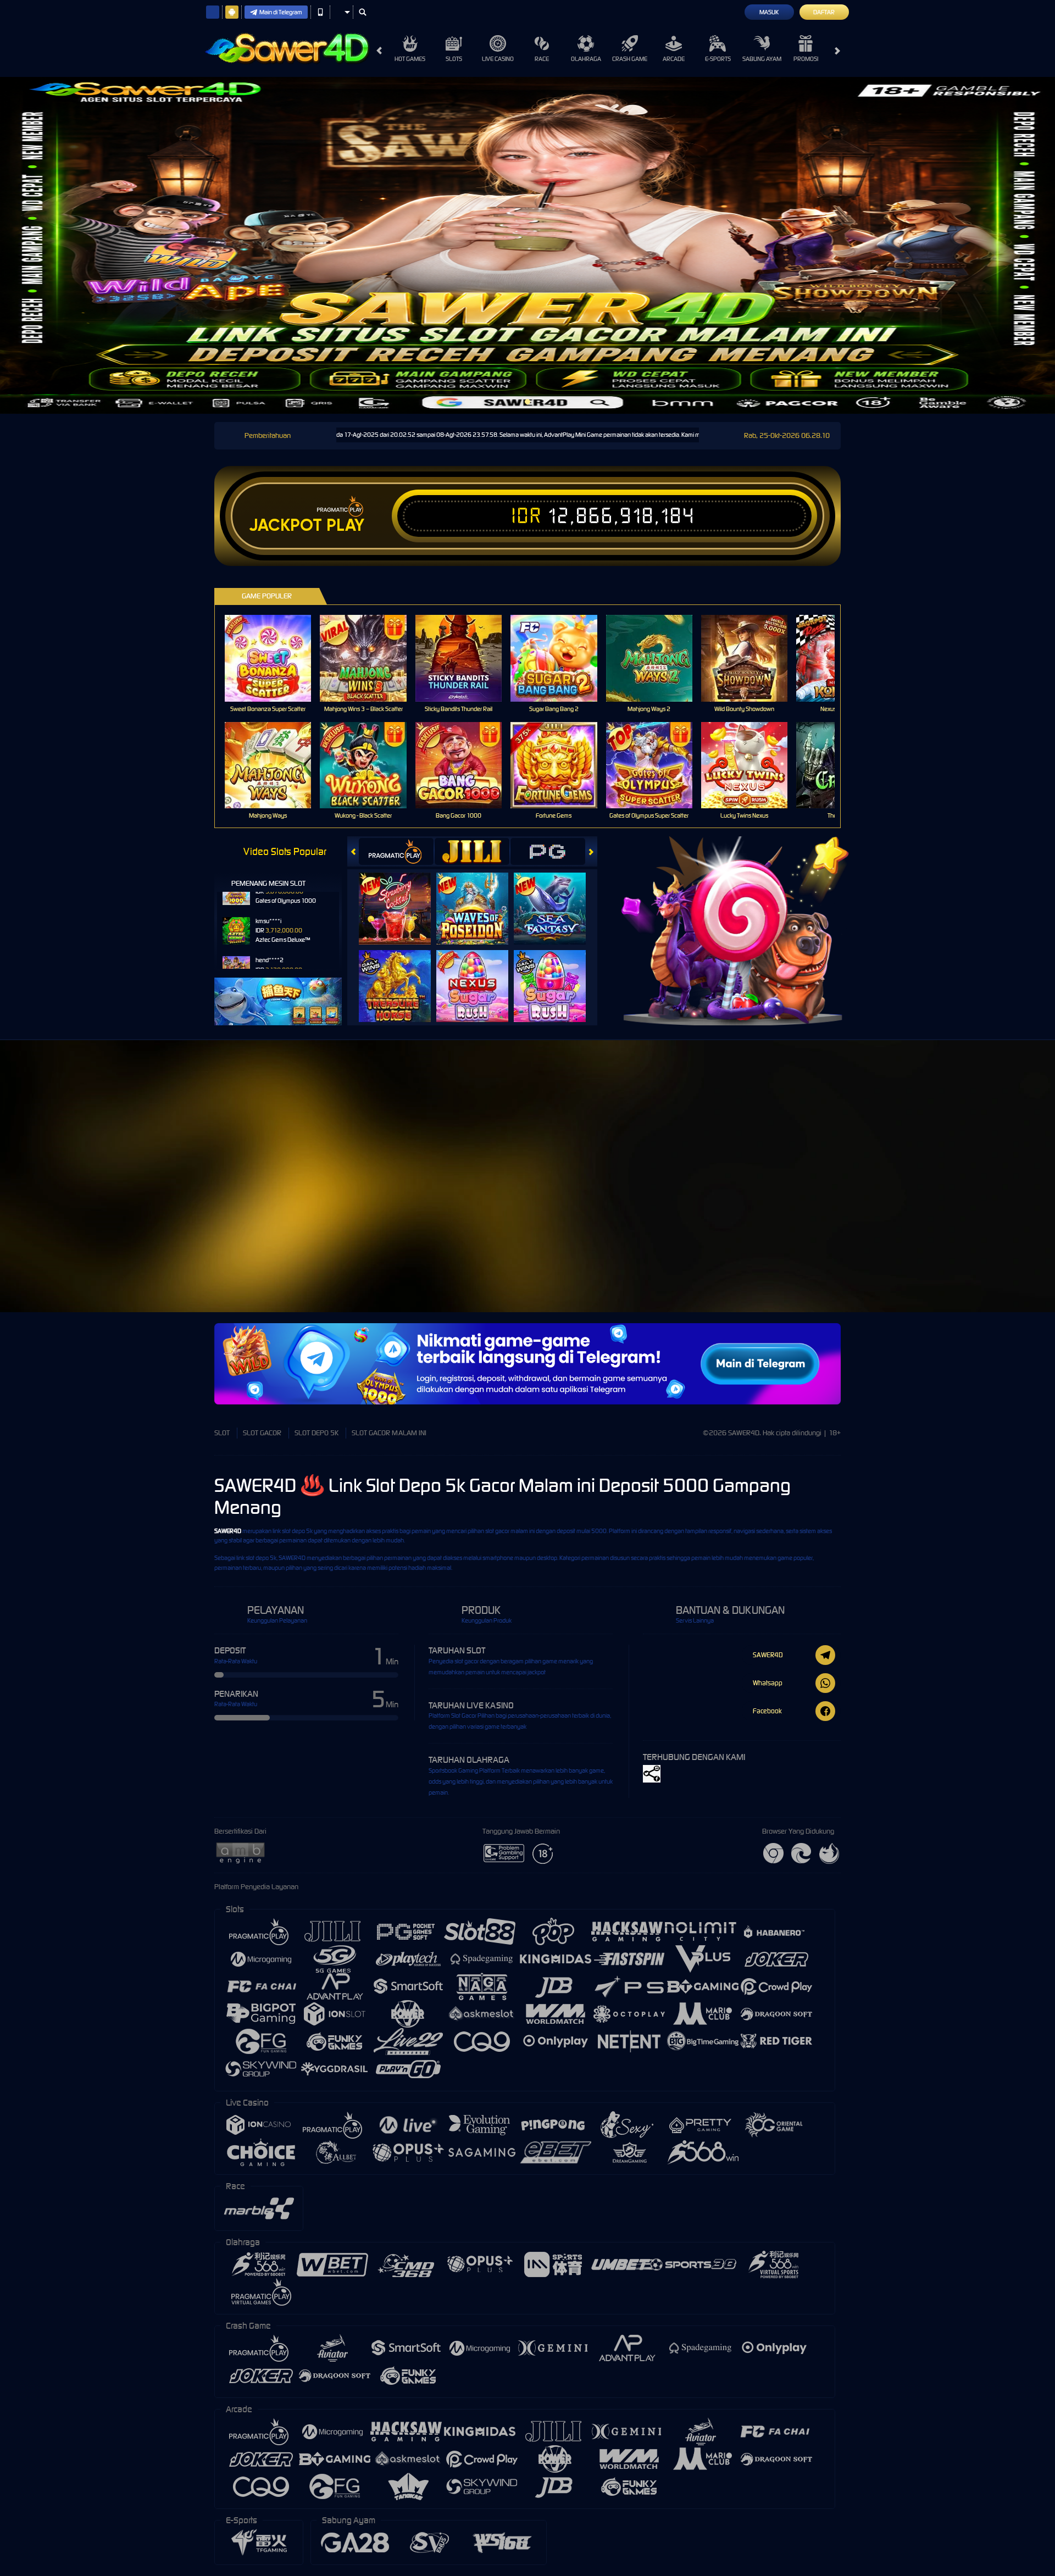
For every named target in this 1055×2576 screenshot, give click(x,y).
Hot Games (410, 59)
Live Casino (498, 59)
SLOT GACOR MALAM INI (389, 1433)
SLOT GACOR (262, 1433)
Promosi (806, 59)
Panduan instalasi (958, 1203)
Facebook (767, 1711)
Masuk (769, 12)
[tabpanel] (527, 245)
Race (542, 59)
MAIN (275, 658)
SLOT (222, 1433)
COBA (401, 898)
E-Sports (718, 59)
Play (345, 525)
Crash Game (630, 59)
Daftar (824, 12)
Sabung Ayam (762, 59)
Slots (454, 59)
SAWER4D (228, 1531)
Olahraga (586, 59)
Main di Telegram (281, 12)
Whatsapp (768, 1683)
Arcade (674, 59)
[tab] (396, 851)
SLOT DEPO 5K (316, 1433)
